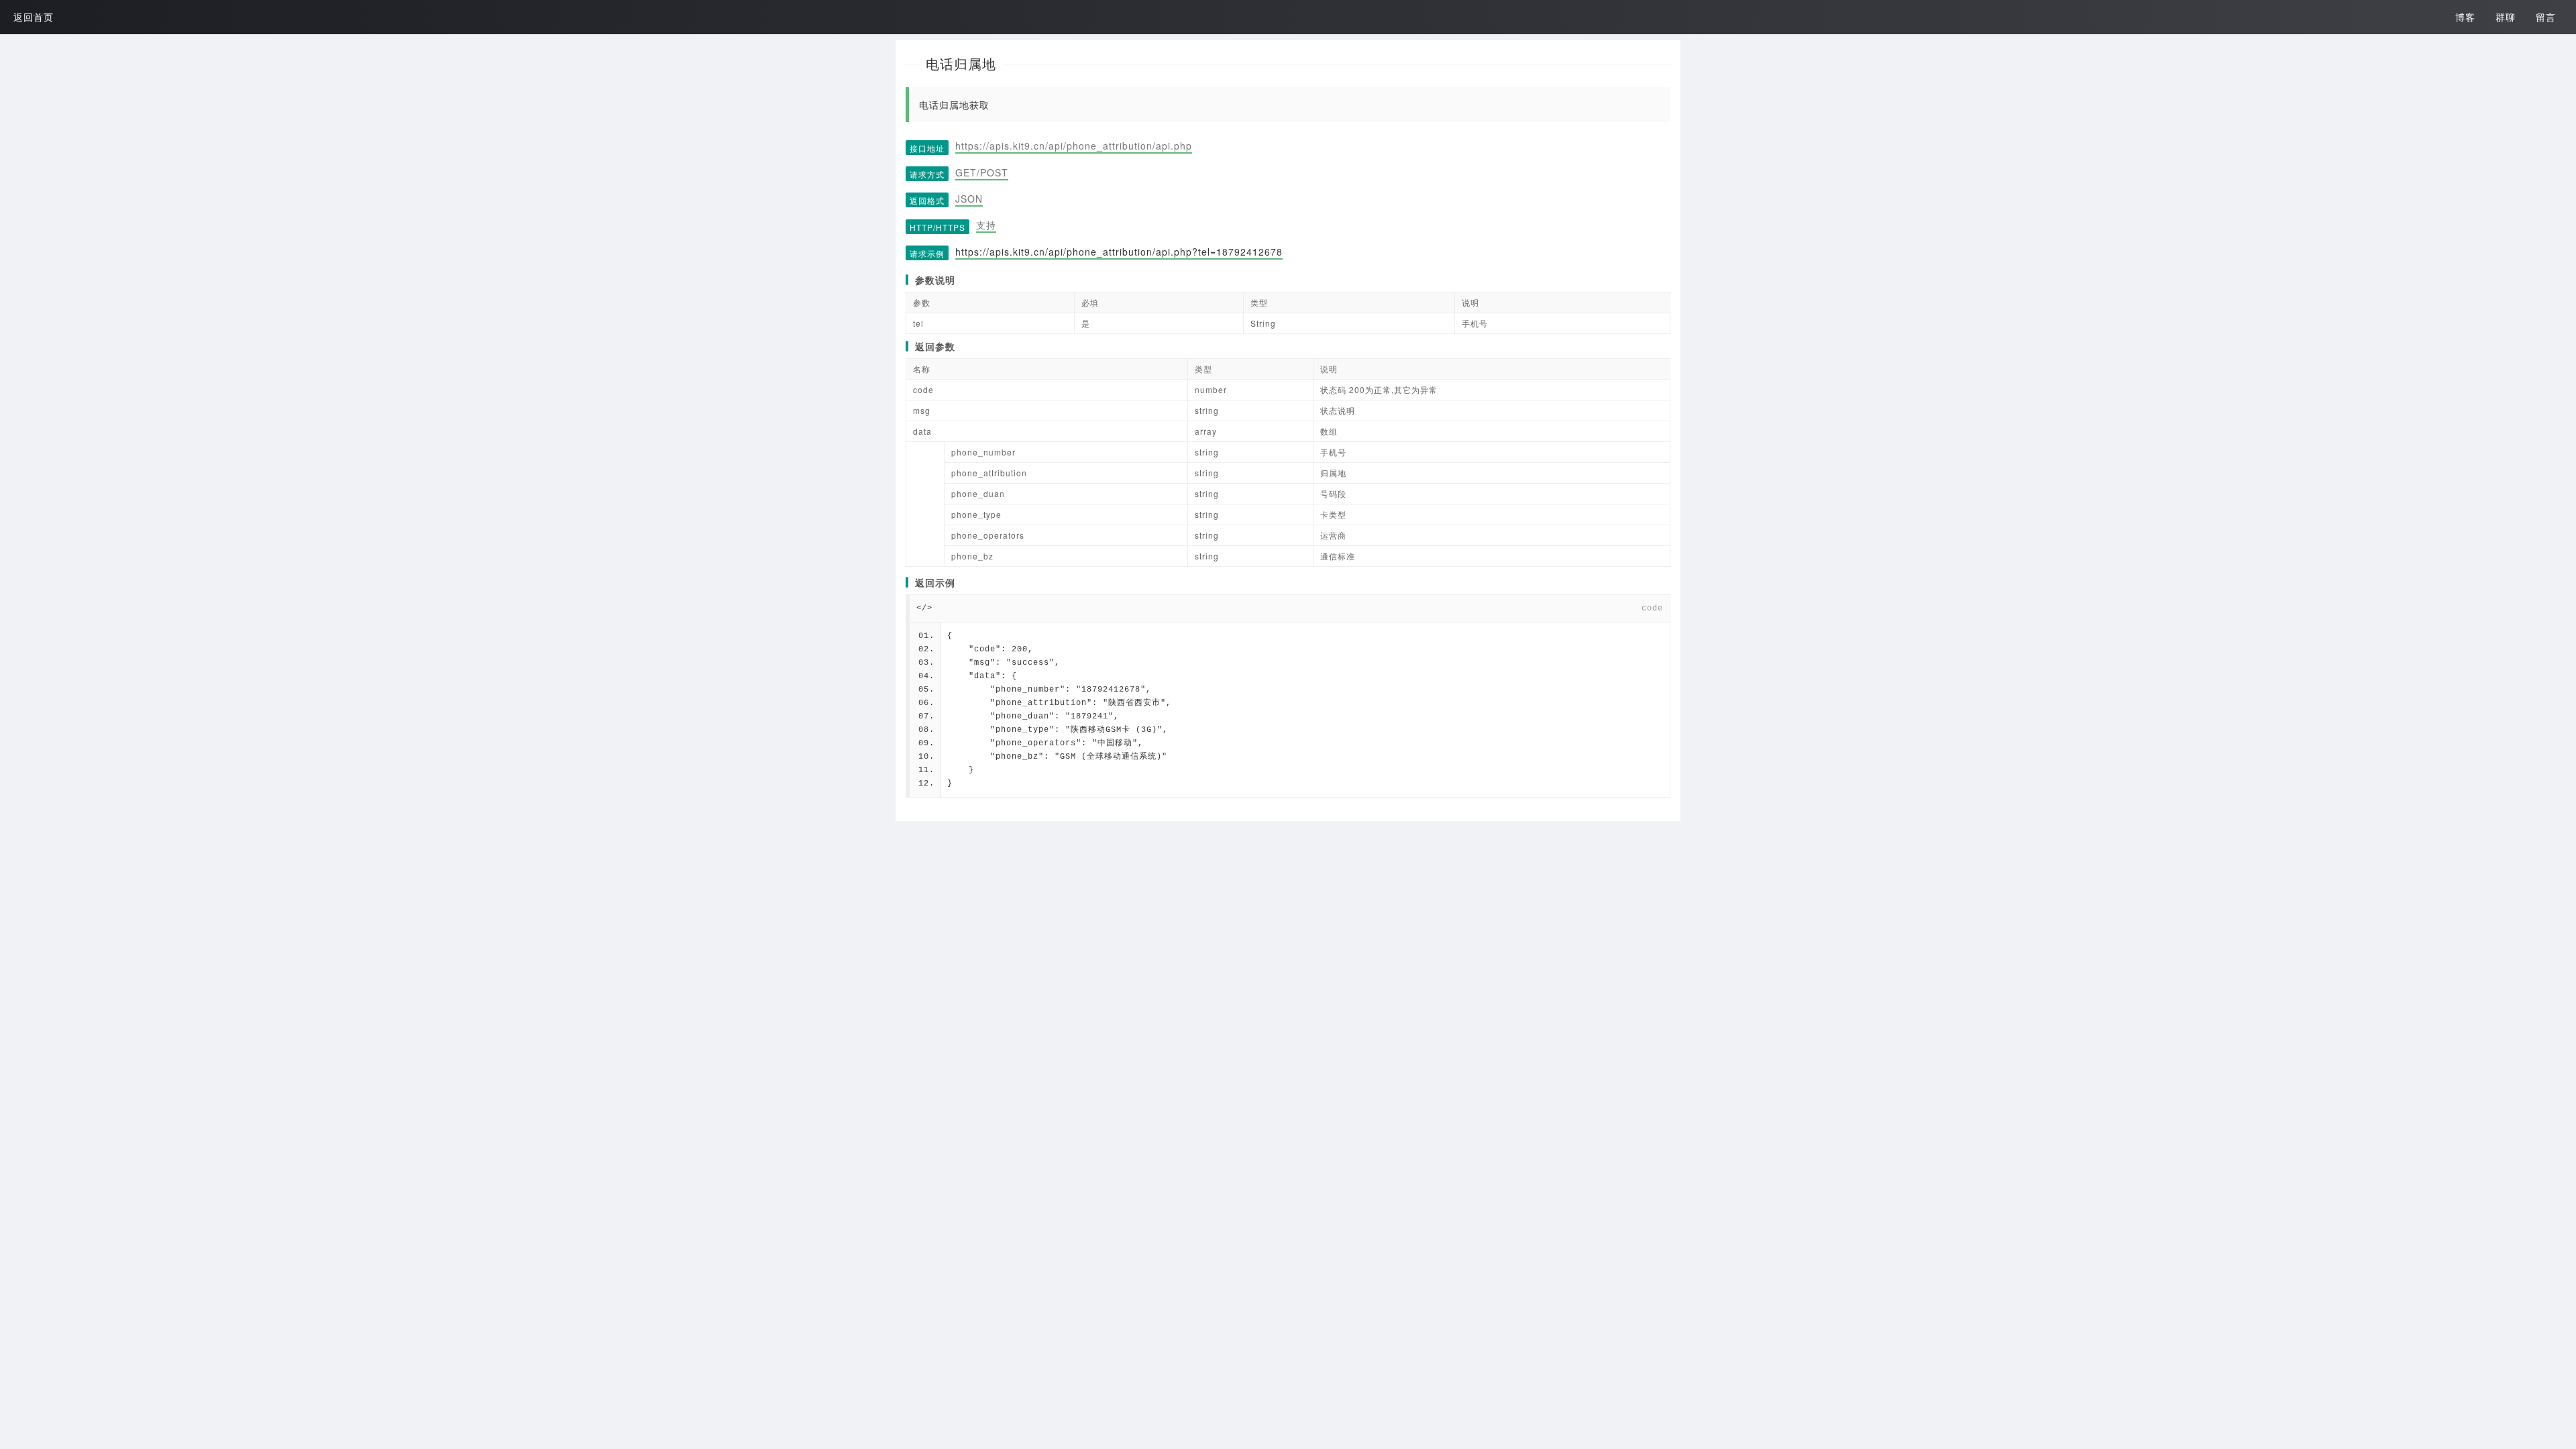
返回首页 (34, 17)
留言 (2546, 17)
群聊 (2506, 17)
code (1652, 608)
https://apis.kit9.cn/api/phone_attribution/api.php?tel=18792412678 (1119, 252)
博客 (2465, 17)
